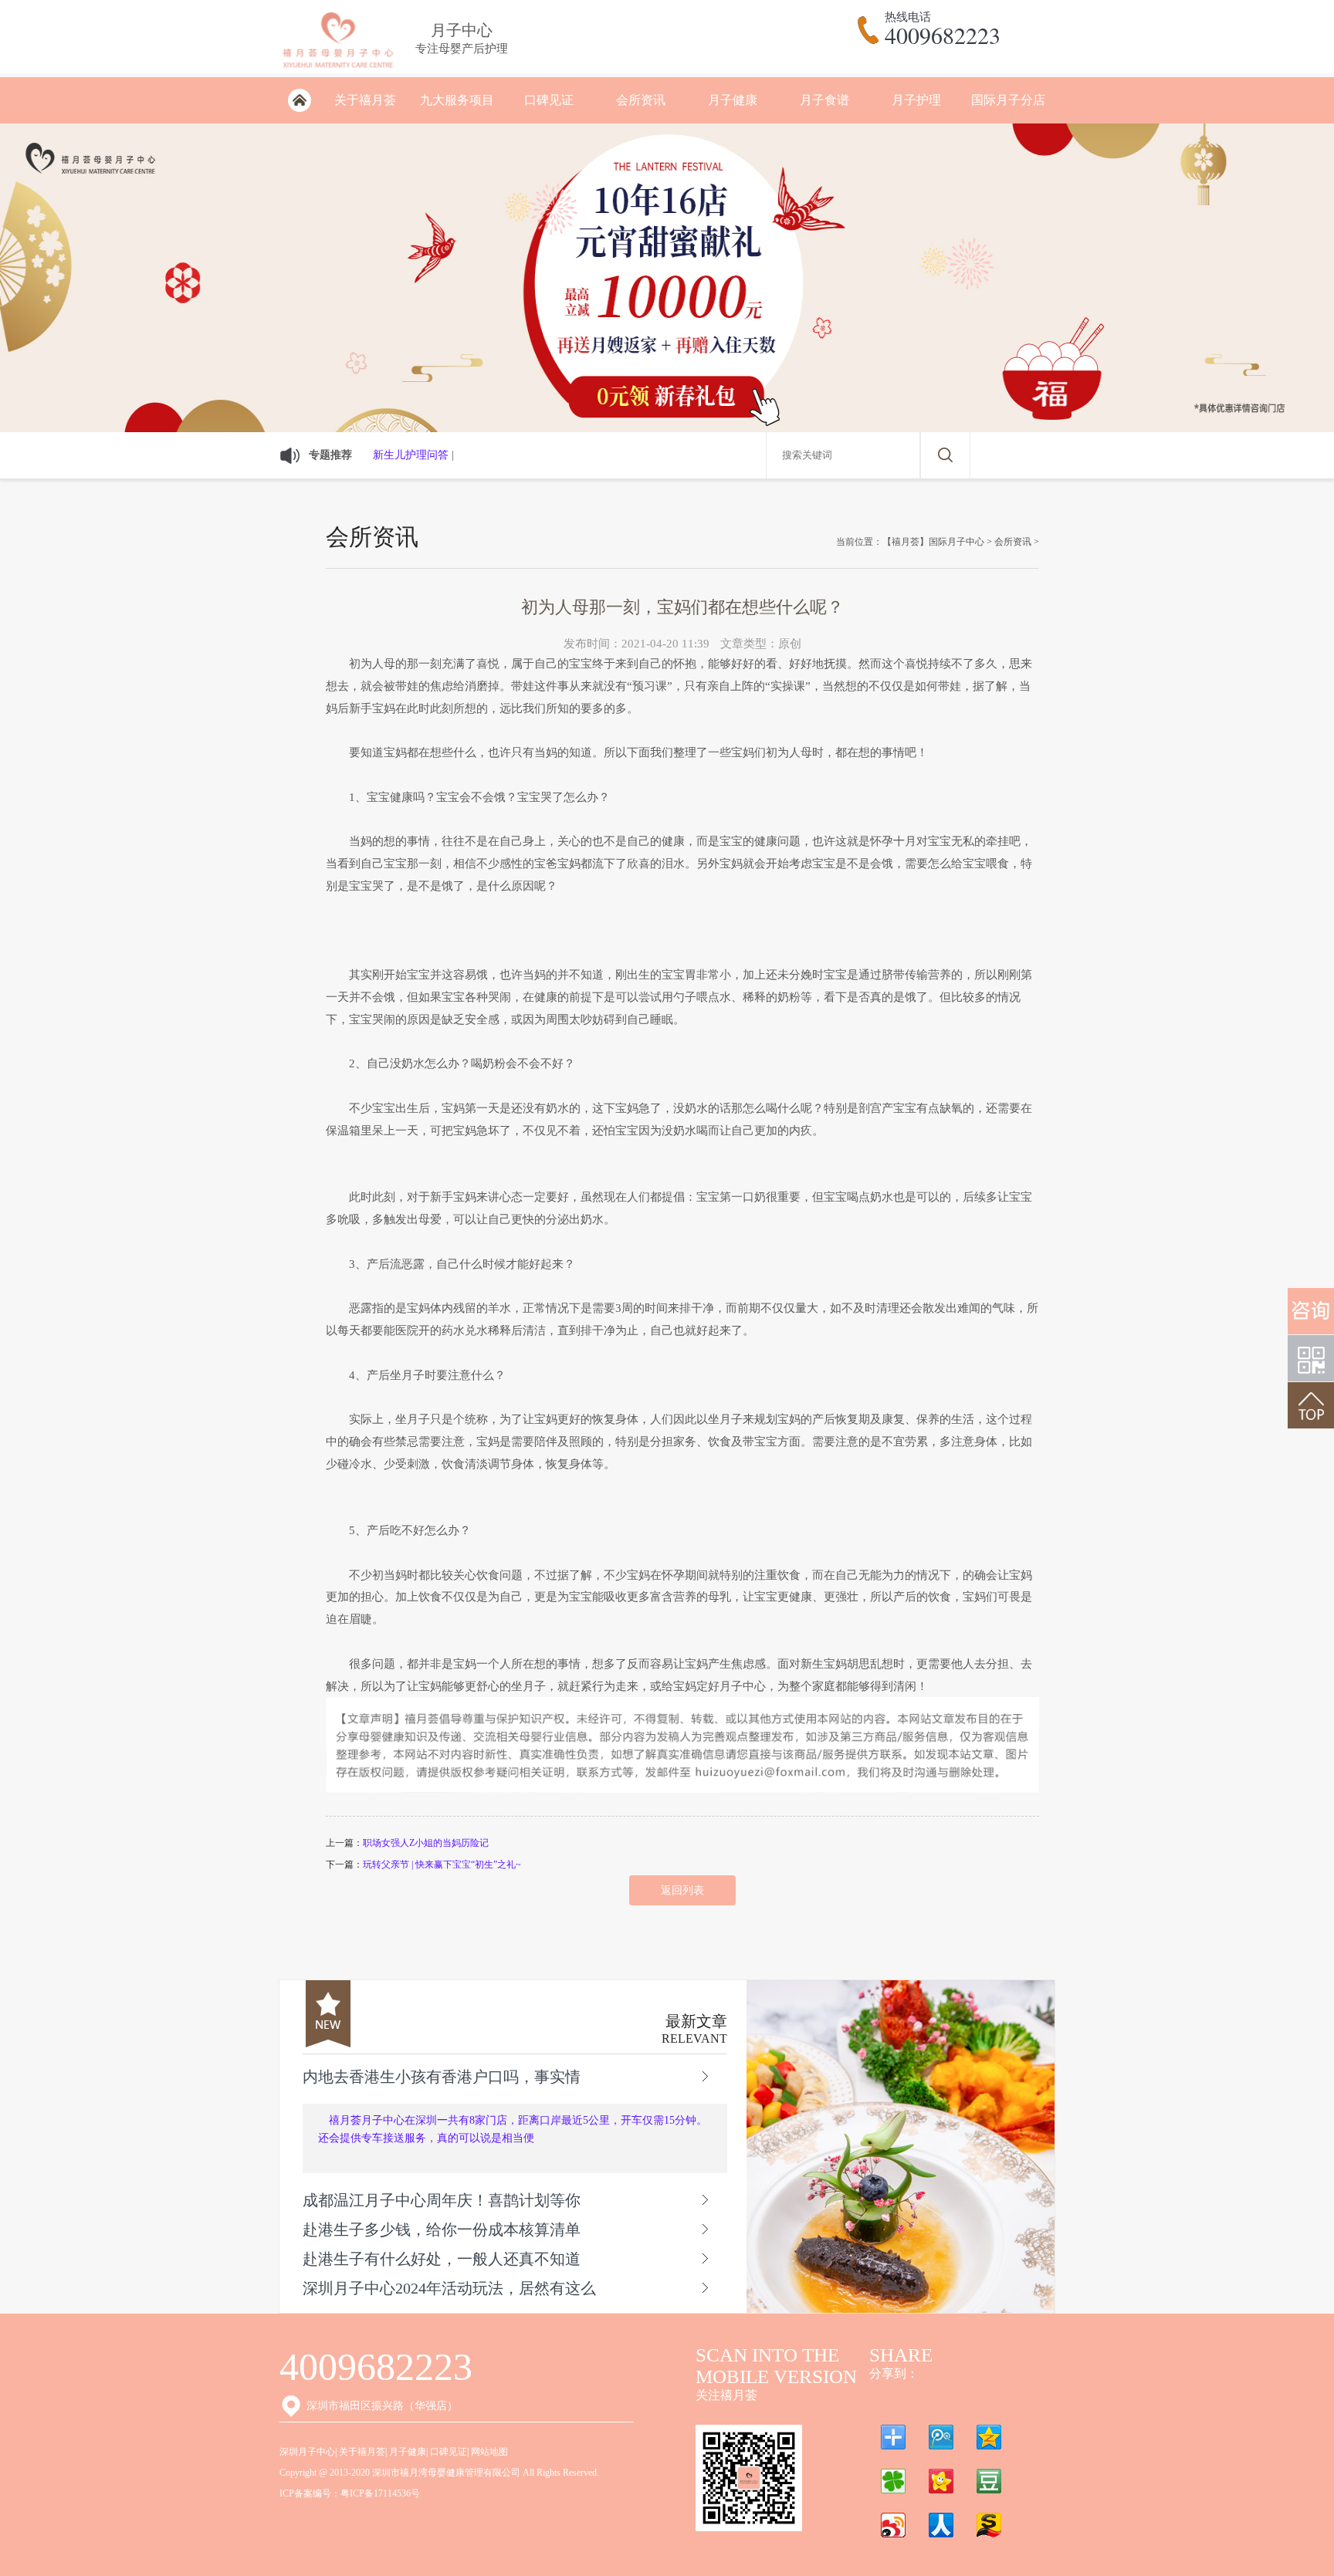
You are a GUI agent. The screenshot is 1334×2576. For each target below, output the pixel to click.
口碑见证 (549, 100)
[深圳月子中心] (338, 71)
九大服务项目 (457, 100)
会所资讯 (641, 100)
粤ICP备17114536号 (380, 2493)
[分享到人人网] (941, 2525)
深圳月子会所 (299, 100)
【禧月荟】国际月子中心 (933, 542)
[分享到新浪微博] (893, 2525)
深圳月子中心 (307, 2452)
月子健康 (733, 100)
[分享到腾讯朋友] (893, 2481)
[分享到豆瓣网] (989, 2481)
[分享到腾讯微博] (941, 2437)
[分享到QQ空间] (989, 2437)
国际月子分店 (1008, 100)
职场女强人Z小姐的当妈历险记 (426, 1843)
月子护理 (916, 100)
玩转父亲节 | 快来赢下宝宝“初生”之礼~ (442, 1864)
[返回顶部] (1311, 1405)
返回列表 (682, 1890)
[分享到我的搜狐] (989, 2525)
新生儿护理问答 (411, 455)
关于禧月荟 (365, 100)
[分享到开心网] (941, 2481)
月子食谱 (824, 100)
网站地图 (489, 2452)
